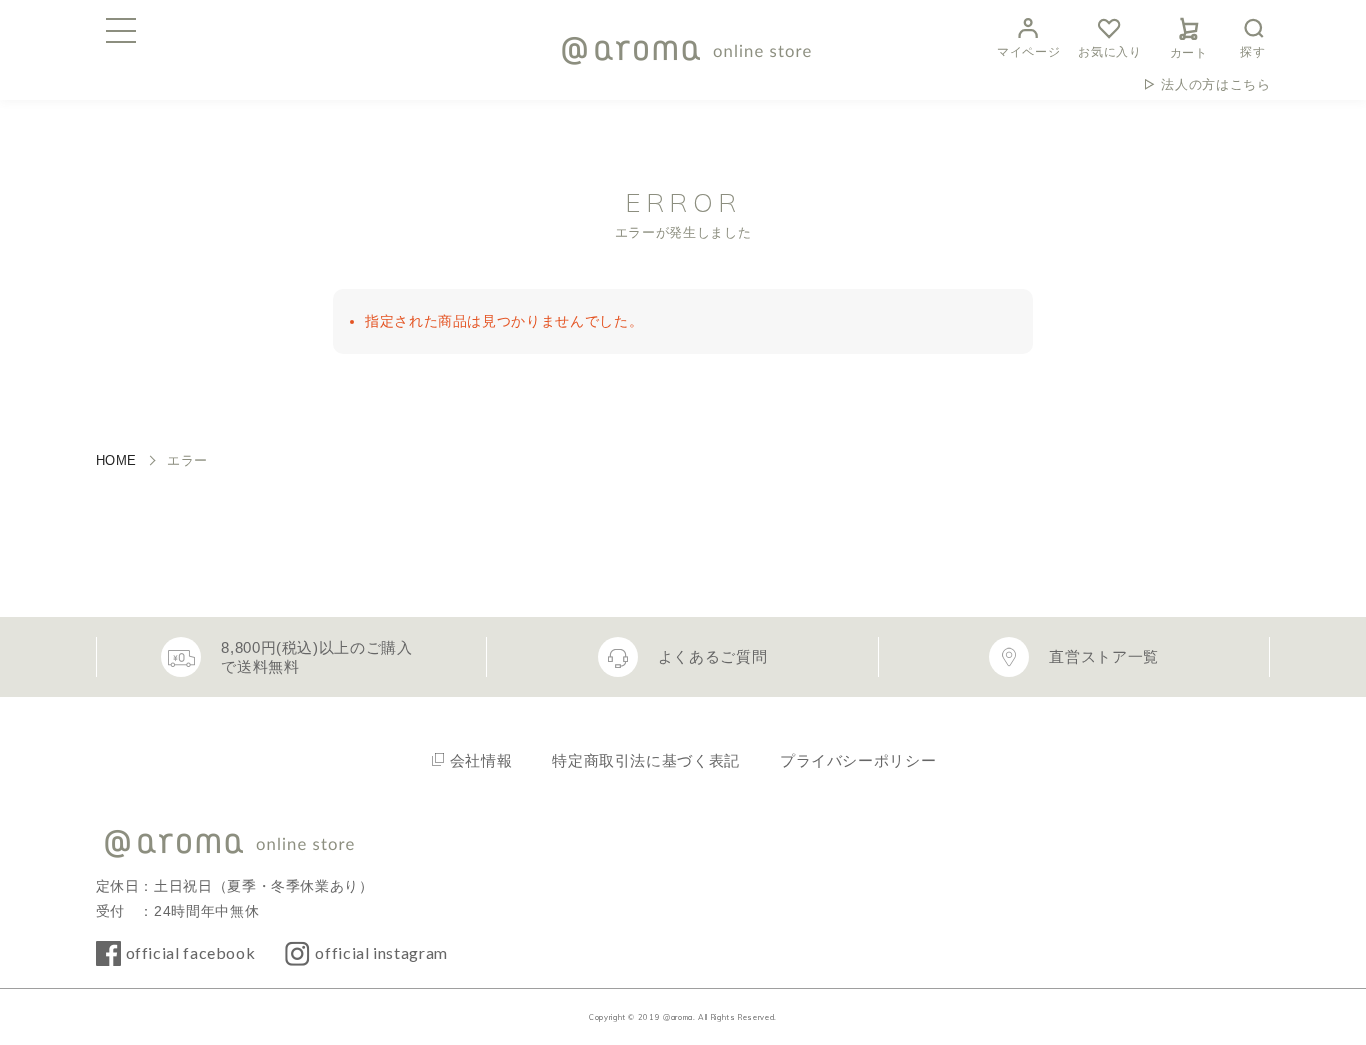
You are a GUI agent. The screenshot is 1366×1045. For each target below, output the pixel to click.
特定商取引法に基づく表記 (646, 760)
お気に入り (1109, 52)
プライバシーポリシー (858, 760)
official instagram (381, 952)
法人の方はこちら (1215, 84)
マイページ (1028, 52)
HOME (117, 460)
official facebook (191, 952)
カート (1189, 53)
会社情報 (481, 760)
